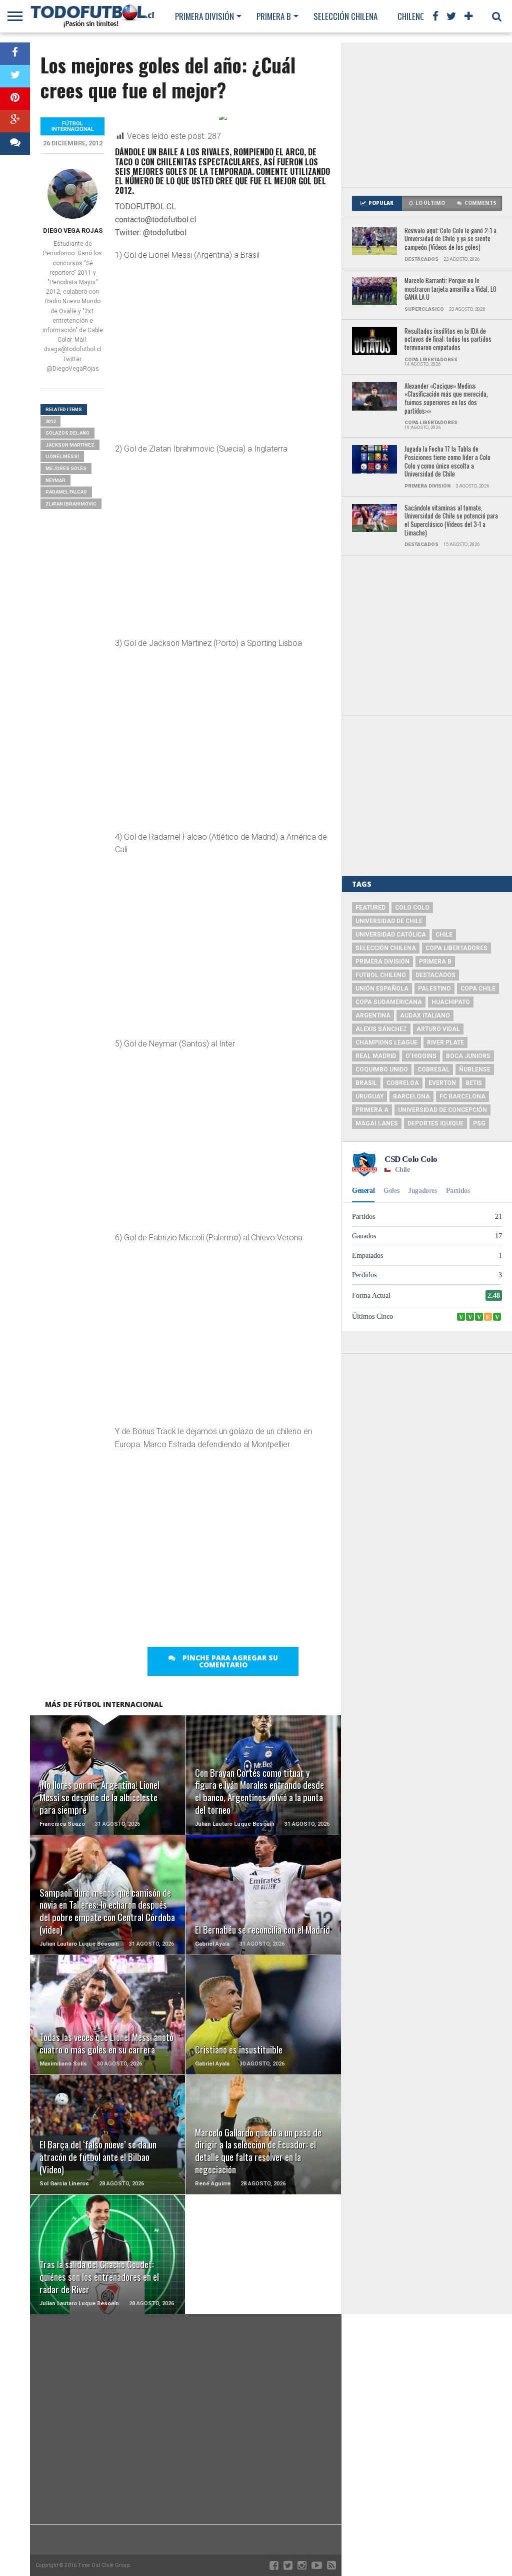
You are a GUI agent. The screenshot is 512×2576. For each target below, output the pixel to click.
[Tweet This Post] (15, 76)
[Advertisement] (427, 115)
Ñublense (475, 1069)
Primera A (372, 1110)
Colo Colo (412, 908)
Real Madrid (376, 1056)
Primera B (274, 16)
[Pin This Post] (15, 99)
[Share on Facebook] (15, 54)
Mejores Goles (66, 468)
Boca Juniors (468, 1056)
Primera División (204, 16)
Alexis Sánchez (381, 1029)
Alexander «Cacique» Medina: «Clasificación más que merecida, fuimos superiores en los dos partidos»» (446, 399)
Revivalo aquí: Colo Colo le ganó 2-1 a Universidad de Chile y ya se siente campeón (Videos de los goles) (450, 239)
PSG (479, 1123)
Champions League (386, 1042)
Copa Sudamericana (389, 1002)
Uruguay (369, 1096)
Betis (474, 1083)
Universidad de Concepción (442, 1110)
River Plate (445, 1042)
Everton (442, 1083)
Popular (381, 203)
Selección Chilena (345, 16)
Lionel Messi (62, 456)
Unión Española (382, 989)
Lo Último (430, 203)
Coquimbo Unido (382, 1069)
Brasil (366, 1083)
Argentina (373, 1016)
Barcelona (411, 1096)
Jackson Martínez (70, 445)
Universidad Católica (391, 935)
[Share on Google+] (15, 121)
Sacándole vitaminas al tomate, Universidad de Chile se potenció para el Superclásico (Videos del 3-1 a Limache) (451, 521)
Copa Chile (478, 989)
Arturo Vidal (438, 1029)
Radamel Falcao (66, 492)
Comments (480, 203)
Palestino (434, 989)
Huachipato (451, 1002)
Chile (444, 935)
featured (370, 908)
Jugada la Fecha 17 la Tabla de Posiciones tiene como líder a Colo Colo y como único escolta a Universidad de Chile (447, 462)
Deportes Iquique (435, 1123)
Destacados (435, 975)
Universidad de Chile (389, 921)
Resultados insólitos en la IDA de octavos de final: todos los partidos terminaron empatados (448, 340)
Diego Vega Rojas (73, 231)
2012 (50, 421)
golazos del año (67, 433)
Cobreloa (403, 1083)
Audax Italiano (425, 1016)
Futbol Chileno (381, 975)
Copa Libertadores (456, 948)
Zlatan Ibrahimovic (71, 504)
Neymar (55, 480)
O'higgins (421, 1056)
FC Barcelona (462, 1096)
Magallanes (377, 1123)
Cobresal (433, 1069)
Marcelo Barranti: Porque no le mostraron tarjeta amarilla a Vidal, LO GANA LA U (450, 289)
